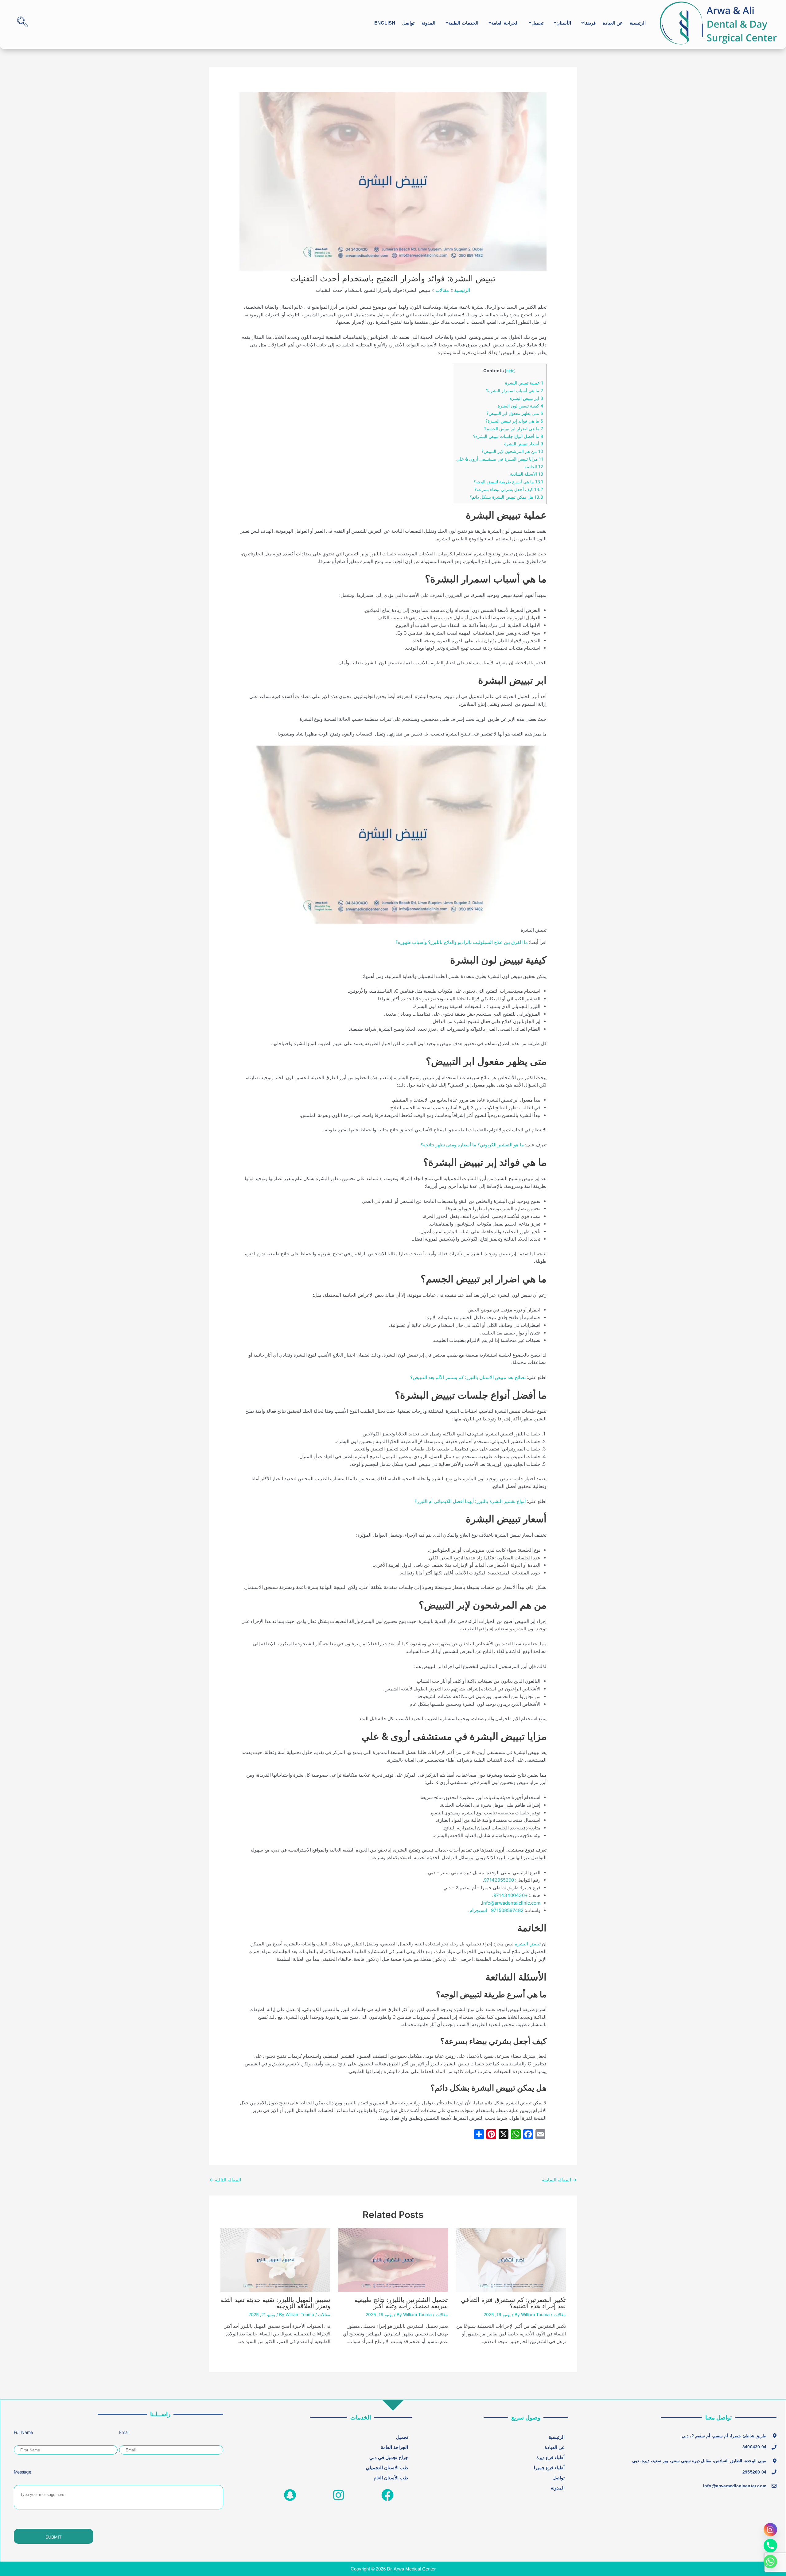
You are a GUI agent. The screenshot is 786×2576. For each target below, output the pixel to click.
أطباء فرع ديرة (551, 2457)
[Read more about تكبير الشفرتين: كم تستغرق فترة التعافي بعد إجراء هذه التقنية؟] (511, 2259)
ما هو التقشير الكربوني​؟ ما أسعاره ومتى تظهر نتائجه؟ (472, 1145)
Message (23, 2472)
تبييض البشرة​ (528, 1944)
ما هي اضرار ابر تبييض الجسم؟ (514, 429)
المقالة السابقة (559, 2180)
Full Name (23, 2432)
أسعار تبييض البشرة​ (524, 444)
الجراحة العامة (505, 23)
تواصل (408, 23)
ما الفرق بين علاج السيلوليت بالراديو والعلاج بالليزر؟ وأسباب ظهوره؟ (462, 942)
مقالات (560, 2314)
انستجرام (478, 1910)
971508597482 (507, 1910)
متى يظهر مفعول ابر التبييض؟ (515, 413)
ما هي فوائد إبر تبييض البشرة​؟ (514, 421)
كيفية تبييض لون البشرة (520, 406)
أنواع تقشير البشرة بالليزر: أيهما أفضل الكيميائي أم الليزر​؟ (470, 1501)
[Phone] (770, 2546)
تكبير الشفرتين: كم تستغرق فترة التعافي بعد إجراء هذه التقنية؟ (513, 2303)
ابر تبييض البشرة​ (526, 398)
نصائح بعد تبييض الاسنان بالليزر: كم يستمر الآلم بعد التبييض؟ (468, 1377)
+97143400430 (511, 1895)
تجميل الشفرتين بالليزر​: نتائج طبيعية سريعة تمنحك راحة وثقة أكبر (401, 2303)
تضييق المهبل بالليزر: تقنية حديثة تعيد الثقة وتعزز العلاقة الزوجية (276, 2303)
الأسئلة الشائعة (527, 474)
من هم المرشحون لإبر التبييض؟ (512, 451)
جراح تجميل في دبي (389, 2457)
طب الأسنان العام (391, 2478)
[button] (587, 23)
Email (124, 2432)
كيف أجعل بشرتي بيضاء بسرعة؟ (509, 489)
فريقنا (590, 23)
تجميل (537, 23)
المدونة (428, 23)
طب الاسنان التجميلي (387, 2468)
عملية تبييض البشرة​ (524, 383)
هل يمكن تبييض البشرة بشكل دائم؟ (506, 497)
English (385, 23)
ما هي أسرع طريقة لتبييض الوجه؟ (508, 482)
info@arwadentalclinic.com (511, 1903)
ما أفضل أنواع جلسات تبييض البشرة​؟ (508, 436)
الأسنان (564, 23)
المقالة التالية (225, 2180)
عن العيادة (613, 23)
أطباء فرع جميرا (549, 2468)
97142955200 (499, 1880)
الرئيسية (638, 23)
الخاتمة (534, 467)
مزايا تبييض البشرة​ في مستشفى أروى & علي (500, 459)
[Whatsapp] (770, 2562)
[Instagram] (770, 2530)
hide (510, 371)
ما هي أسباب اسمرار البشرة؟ (515, 390)
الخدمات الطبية (463, 23)
